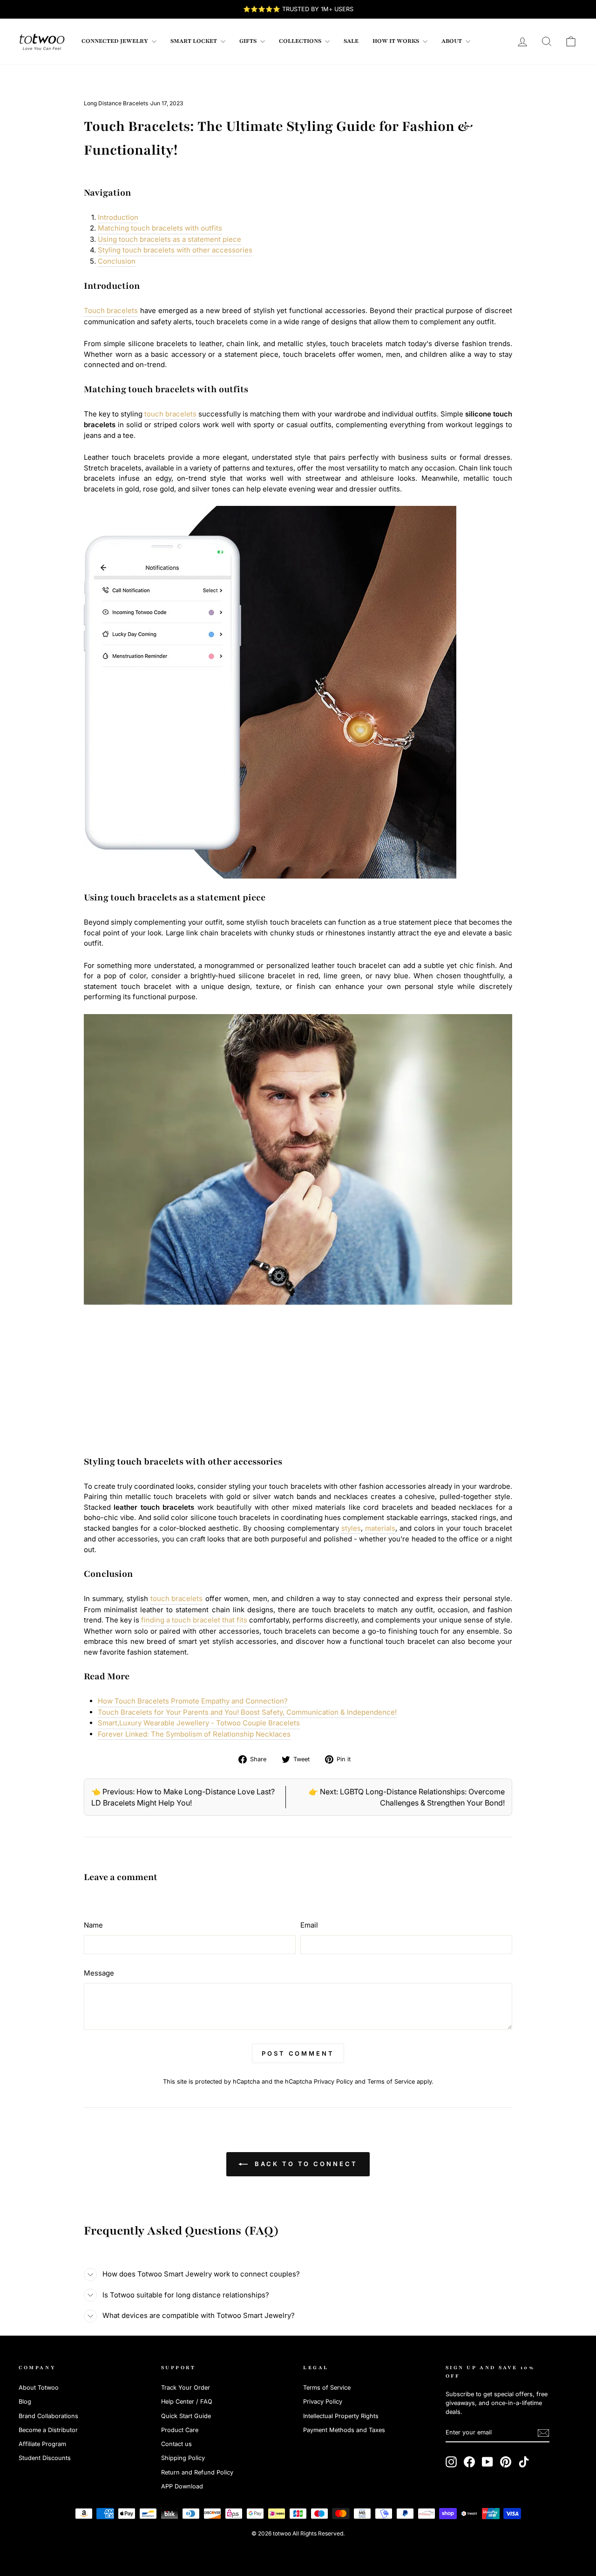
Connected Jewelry (115, 41)
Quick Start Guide (186, 2416)
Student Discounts (45, 2458)
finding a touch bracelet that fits (194, 1620)
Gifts (249, 41)
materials (380, 1528)
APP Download (182, 2486)
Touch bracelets (111, 310)
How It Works (396, 41)
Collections (301, 41)
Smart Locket (194, 41)
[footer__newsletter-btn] (543, 2433)
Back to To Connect (304, 2164)
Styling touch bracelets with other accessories (175, 250)
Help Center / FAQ (187, 2402)
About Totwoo (39, 2388)
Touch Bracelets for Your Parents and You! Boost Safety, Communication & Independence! (247, 1712)
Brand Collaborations (48, 2416)
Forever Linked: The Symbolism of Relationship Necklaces (194, 1734)
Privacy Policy (333, 2082)
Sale (351, 41)
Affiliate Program (42, 2444)
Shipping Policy (183, 2458)
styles (351, 1528)
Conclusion (117, 261)
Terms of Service (391, 2082)
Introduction (118, 217)
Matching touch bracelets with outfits (160, 228)
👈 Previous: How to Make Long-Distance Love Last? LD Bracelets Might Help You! (183, 1797)
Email (309, 1925)
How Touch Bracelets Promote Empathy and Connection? (193, 1701)
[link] (42, 41)
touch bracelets (170, 414)
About (452, 41)
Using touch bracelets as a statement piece (169, 239)
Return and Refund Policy (197, 2472)
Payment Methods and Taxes (344, 2430)
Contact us (176, 2444)
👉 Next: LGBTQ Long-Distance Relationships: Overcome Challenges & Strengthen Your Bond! (407, 1797)
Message (99, 1973)
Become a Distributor (48, 2430)
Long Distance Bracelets (116, 103)
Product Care (180, 2430)
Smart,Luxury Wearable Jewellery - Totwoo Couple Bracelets (199, 1723)
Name (93, 1925)
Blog (25, 2402)
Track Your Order (186, 2388)
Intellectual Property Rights (341, 2416)
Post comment (298, 2053)
